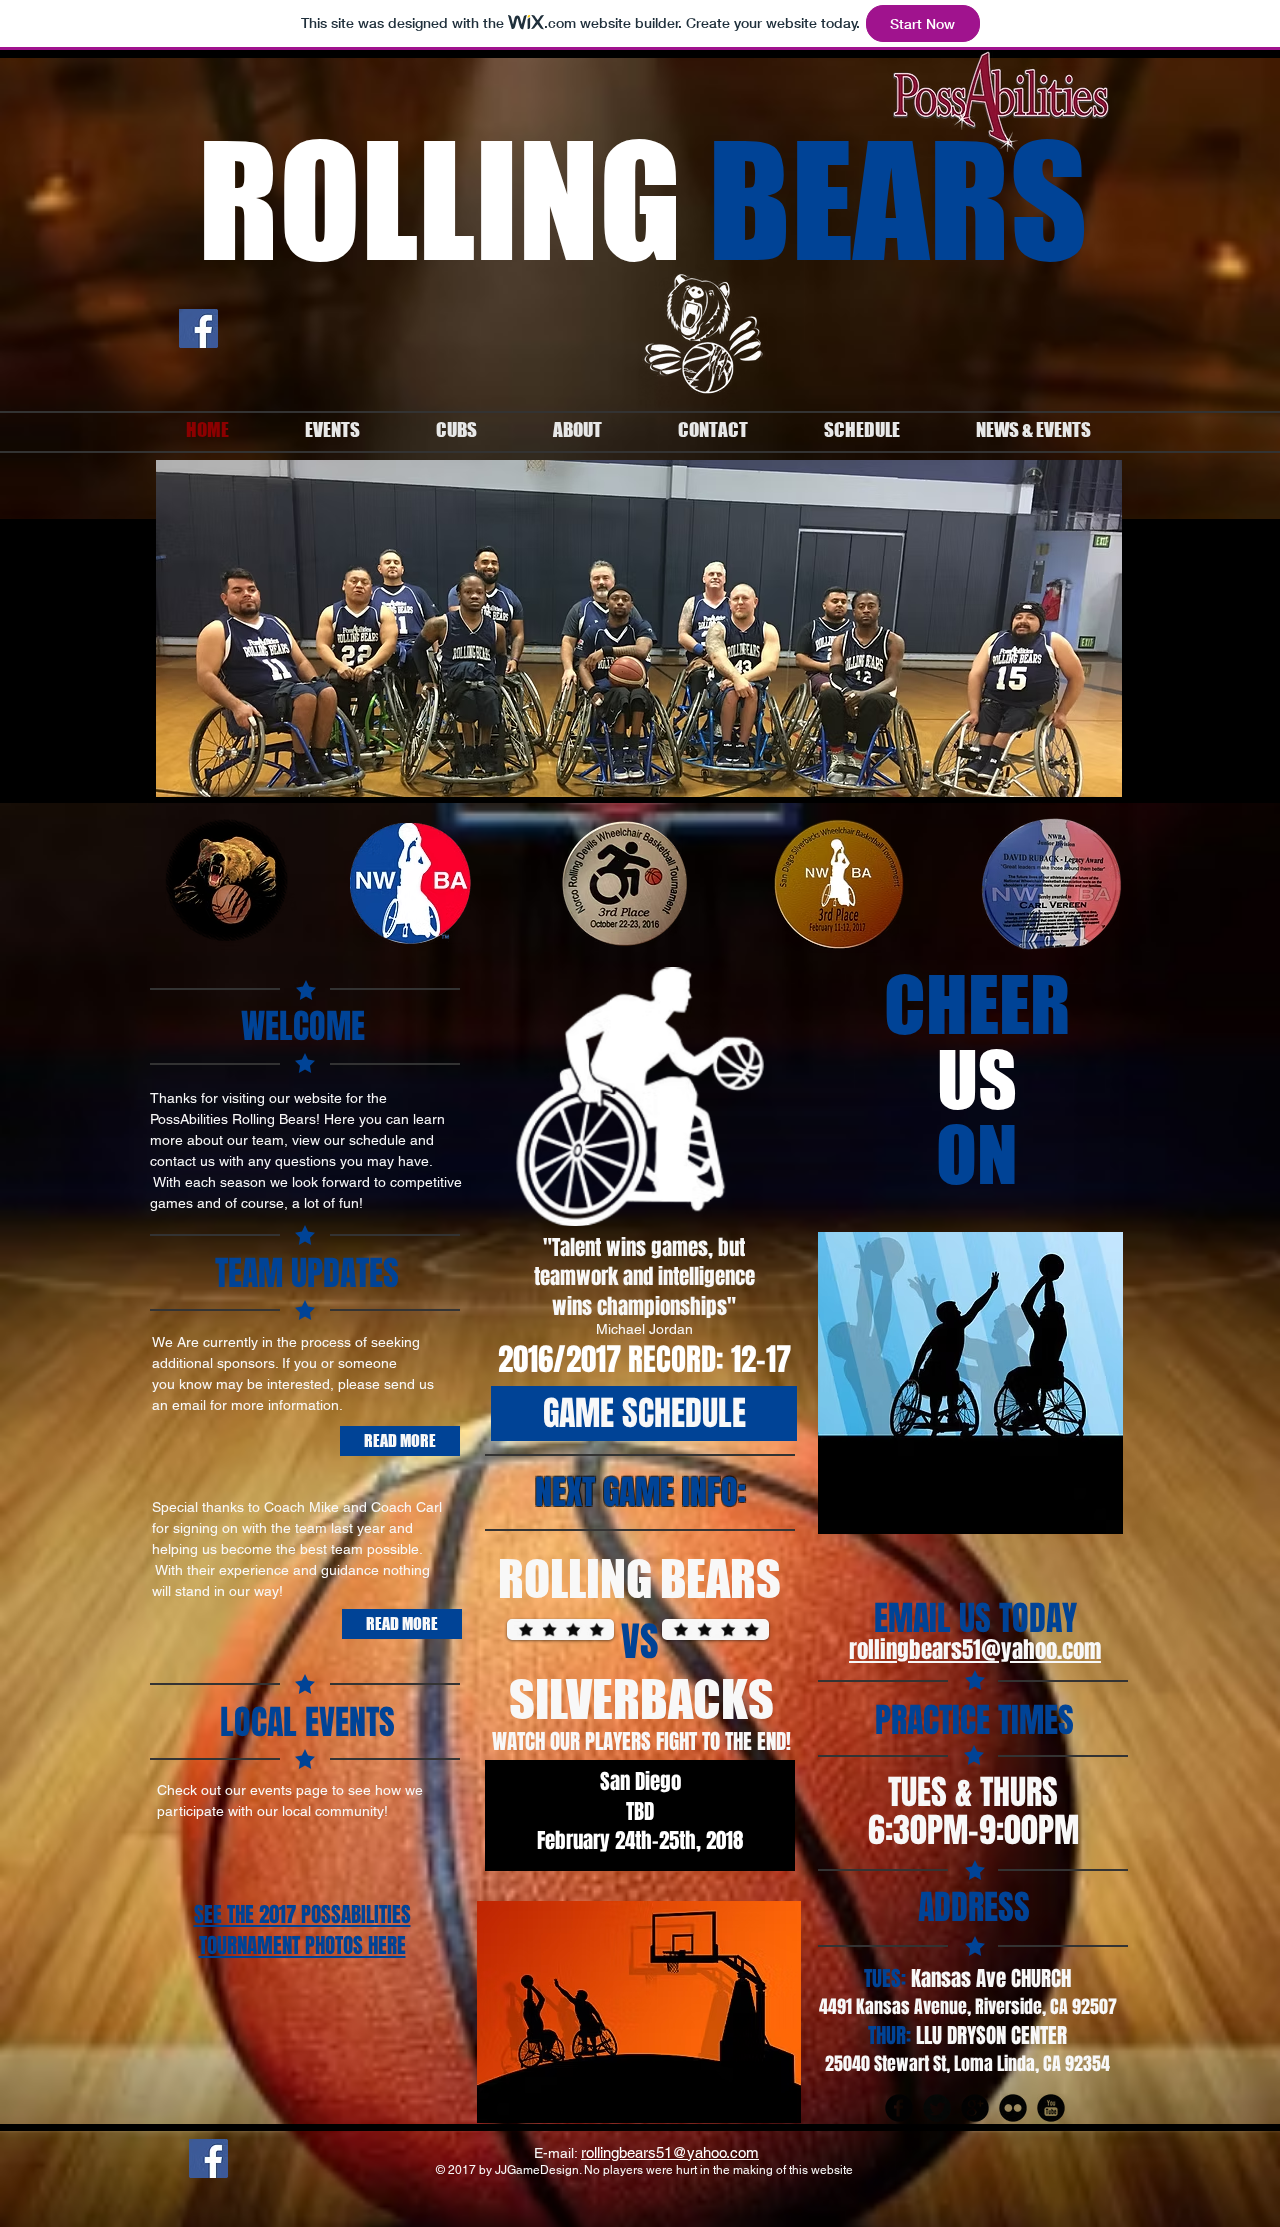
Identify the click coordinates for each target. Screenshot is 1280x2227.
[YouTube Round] (1051, 2108)
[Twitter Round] (937, 2108)
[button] (639, 628)
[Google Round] (975, 2108)
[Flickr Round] (1013, 2108)
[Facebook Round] (899, 2108)
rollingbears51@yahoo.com (975, 1650)
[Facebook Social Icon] (198, 328)
